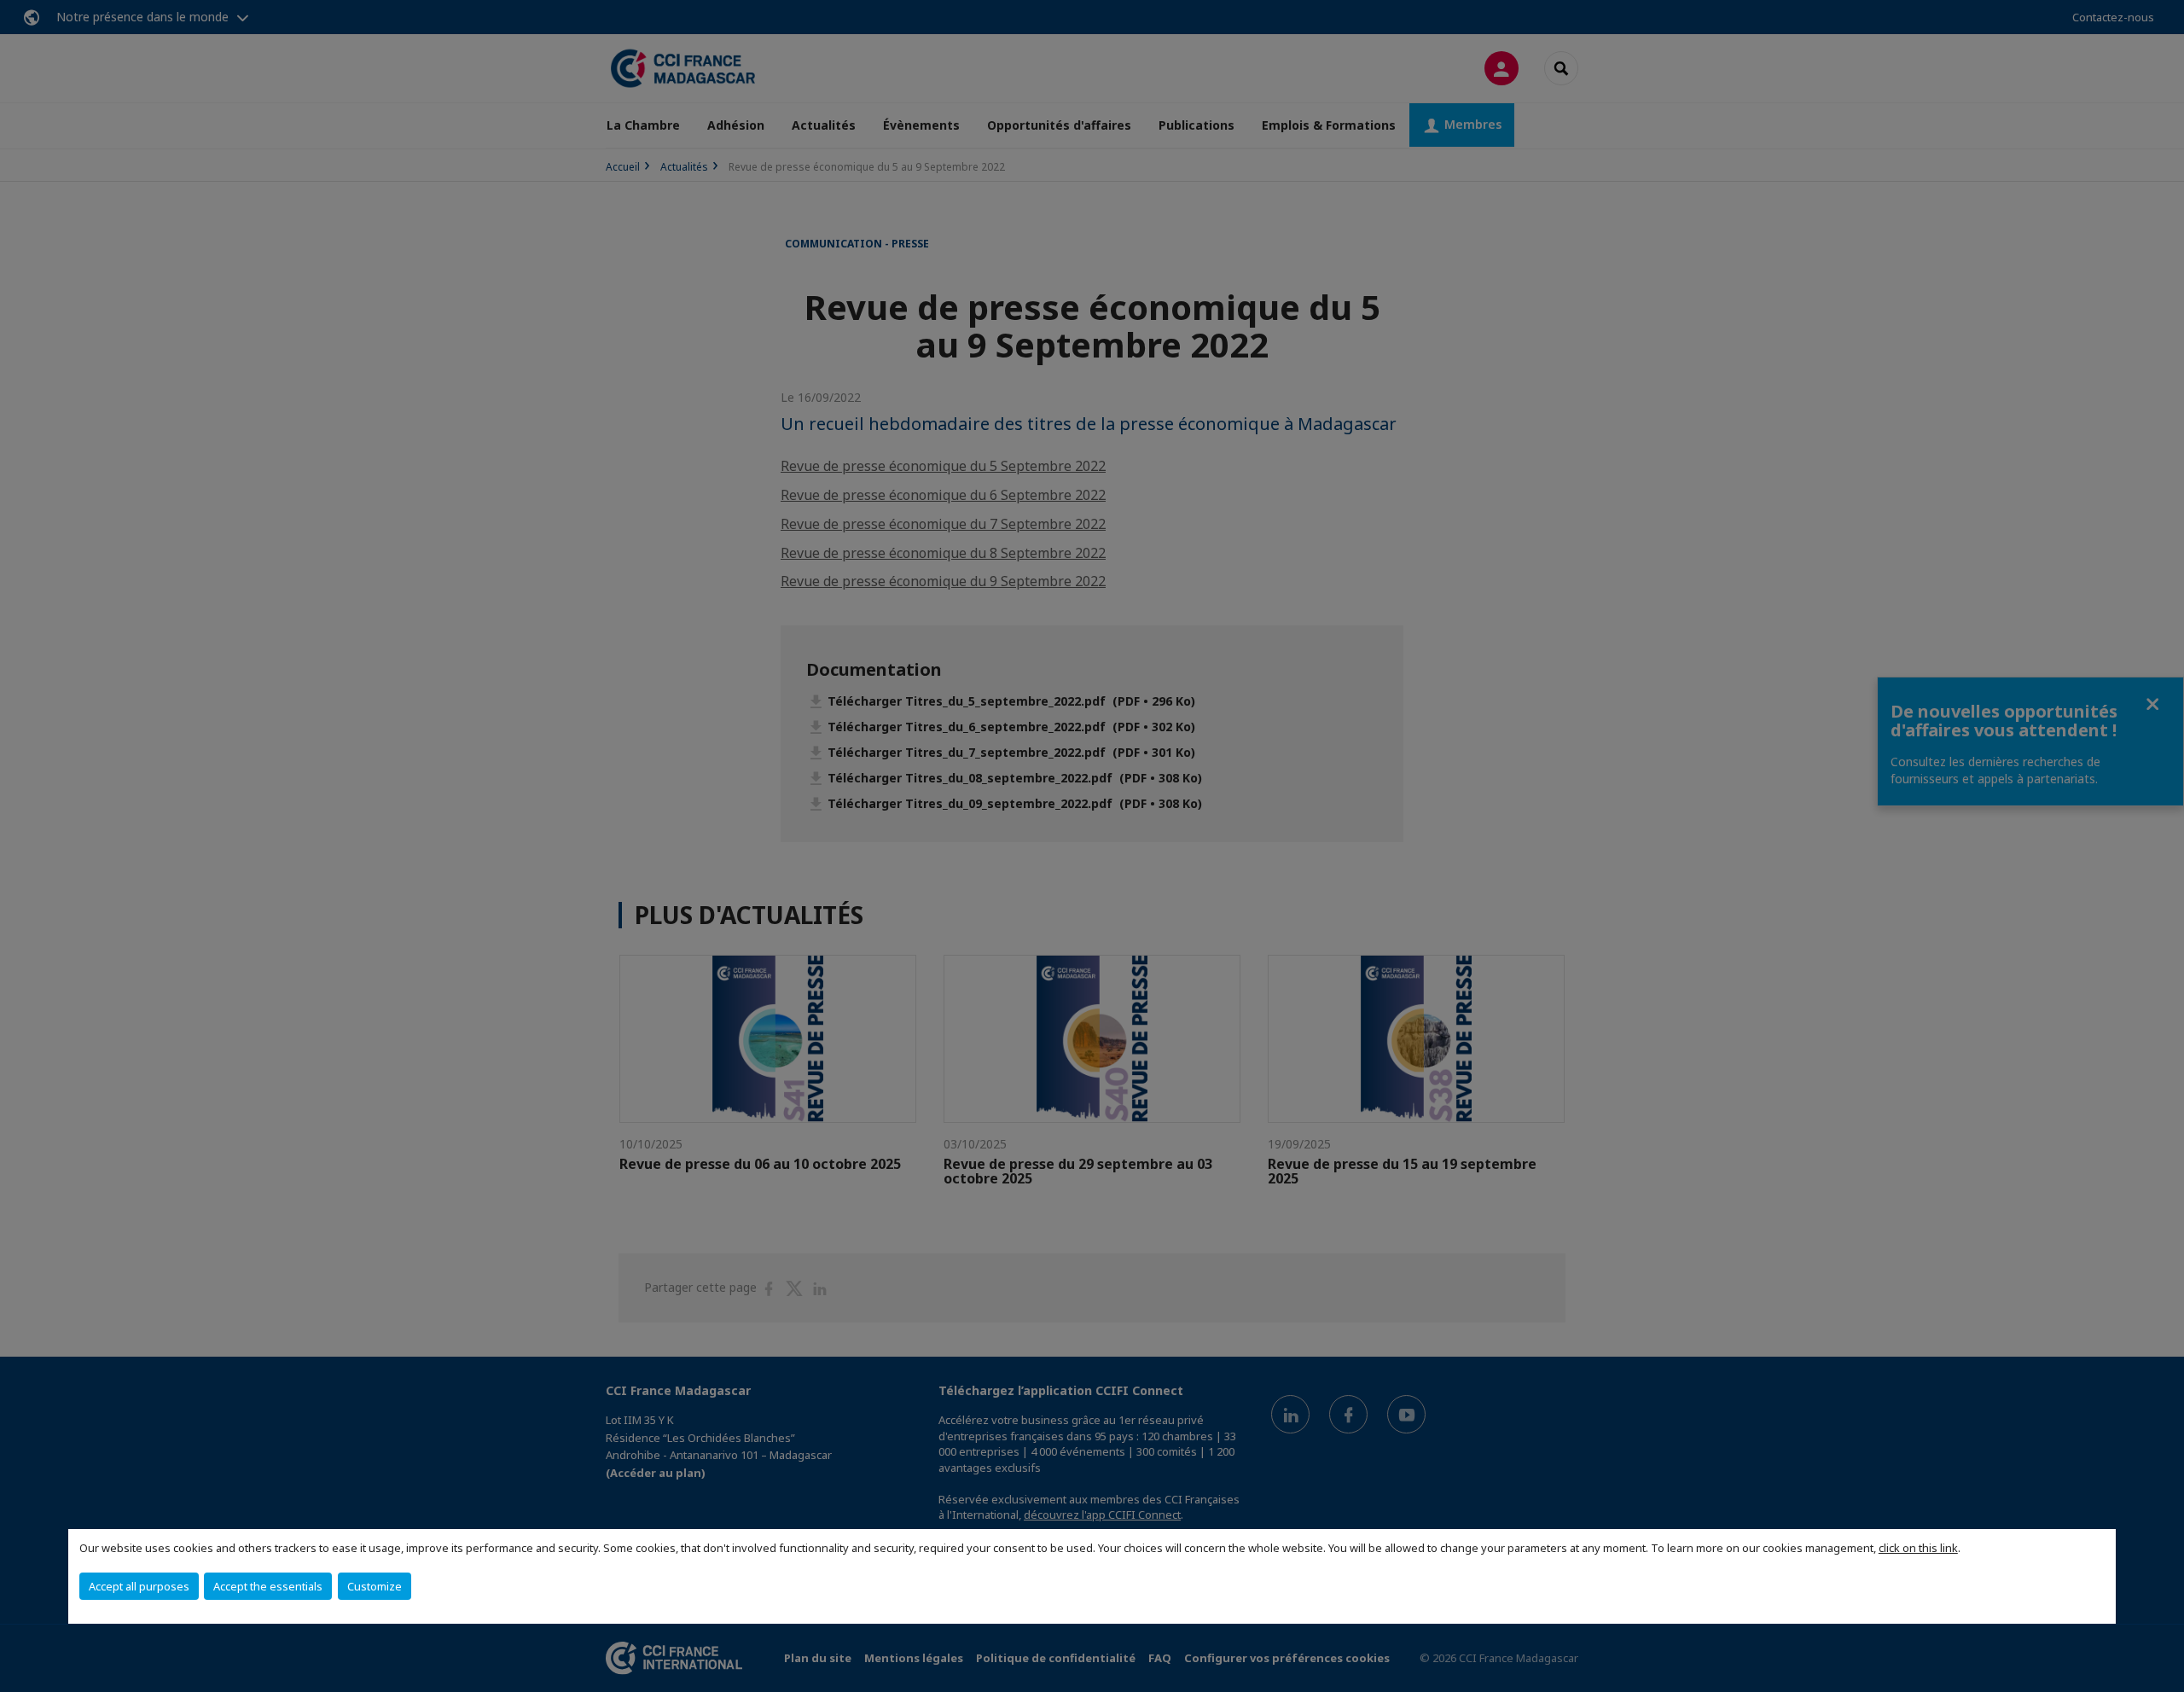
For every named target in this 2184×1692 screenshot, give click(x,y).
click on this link (1918, 1548)
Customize (375, 1586)
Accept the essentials (268, 1586)
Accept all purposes (139, 1586)
